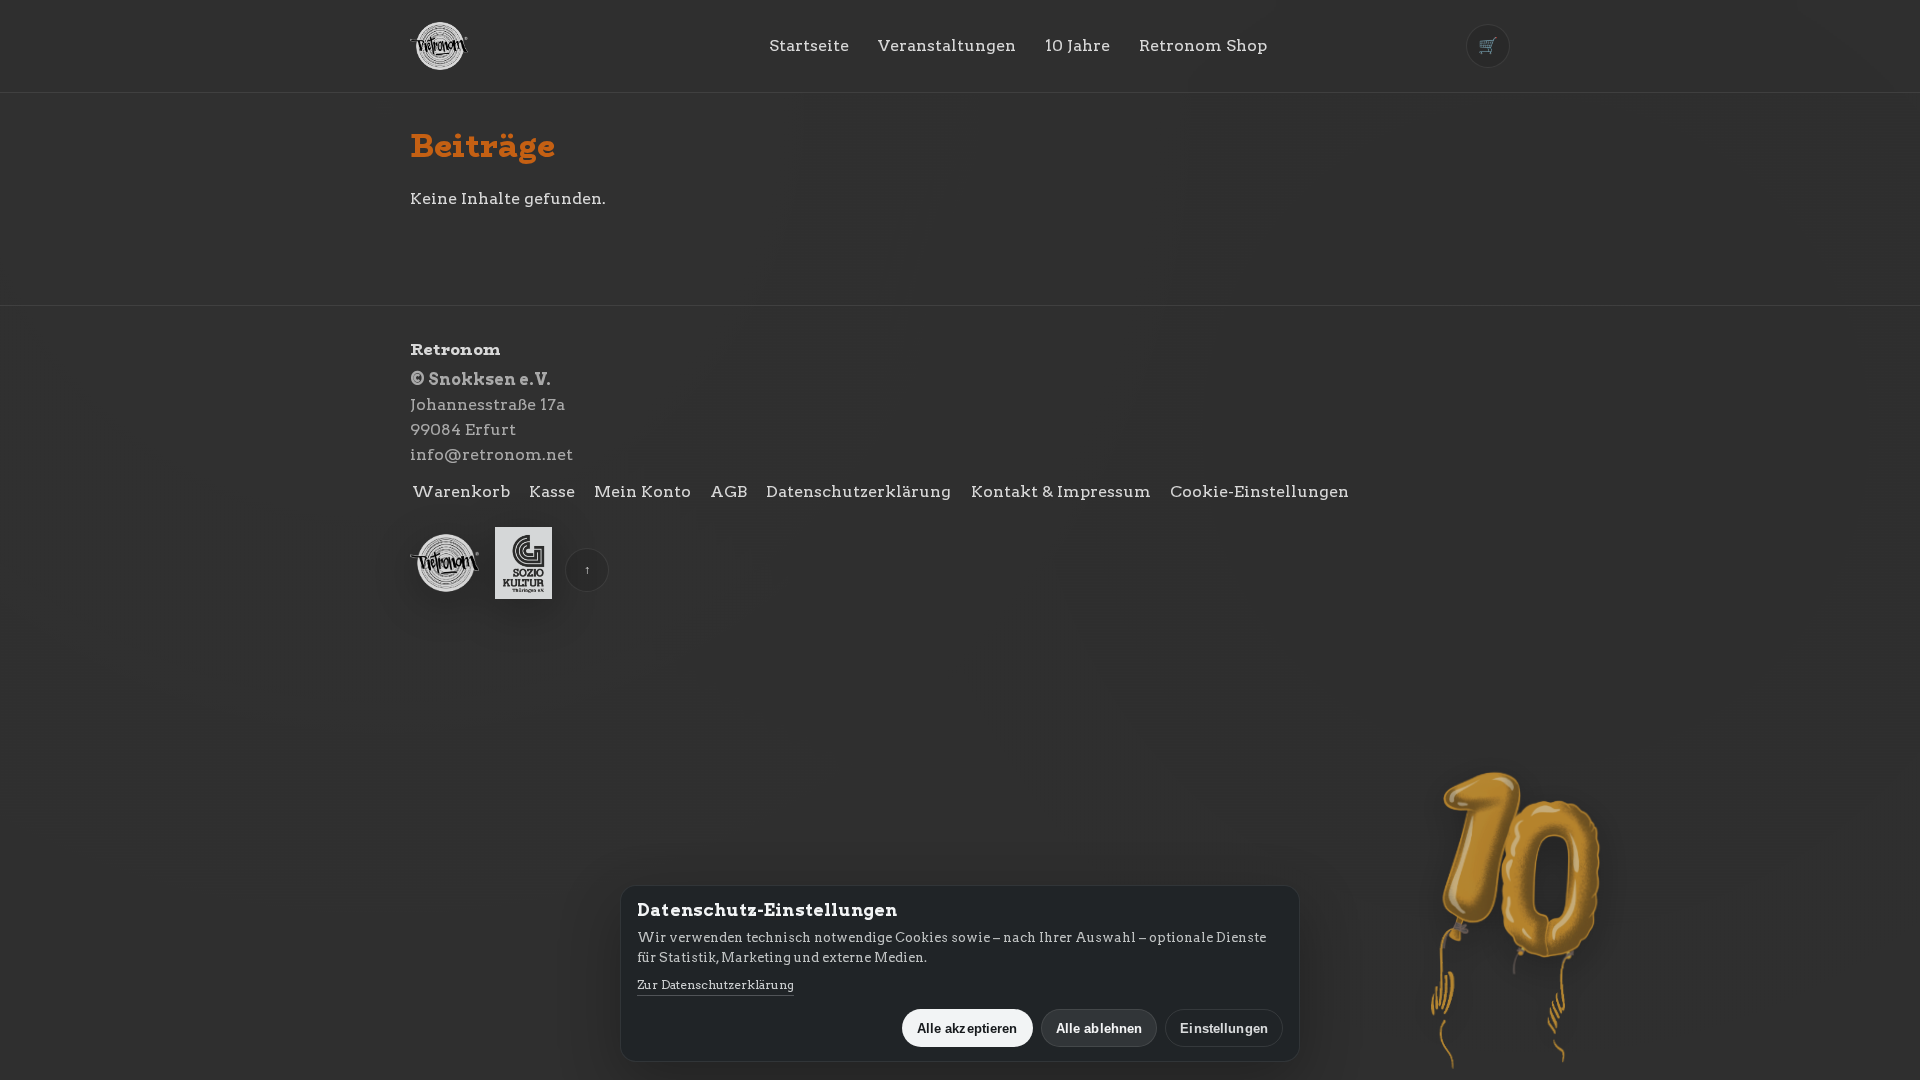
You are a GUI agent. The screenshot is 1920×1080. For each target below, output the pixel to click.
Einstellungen (1224, 1028)
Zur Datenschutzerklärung (715, 984)
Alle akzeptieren (967, 1028)
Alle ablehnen (1099, 1028)
